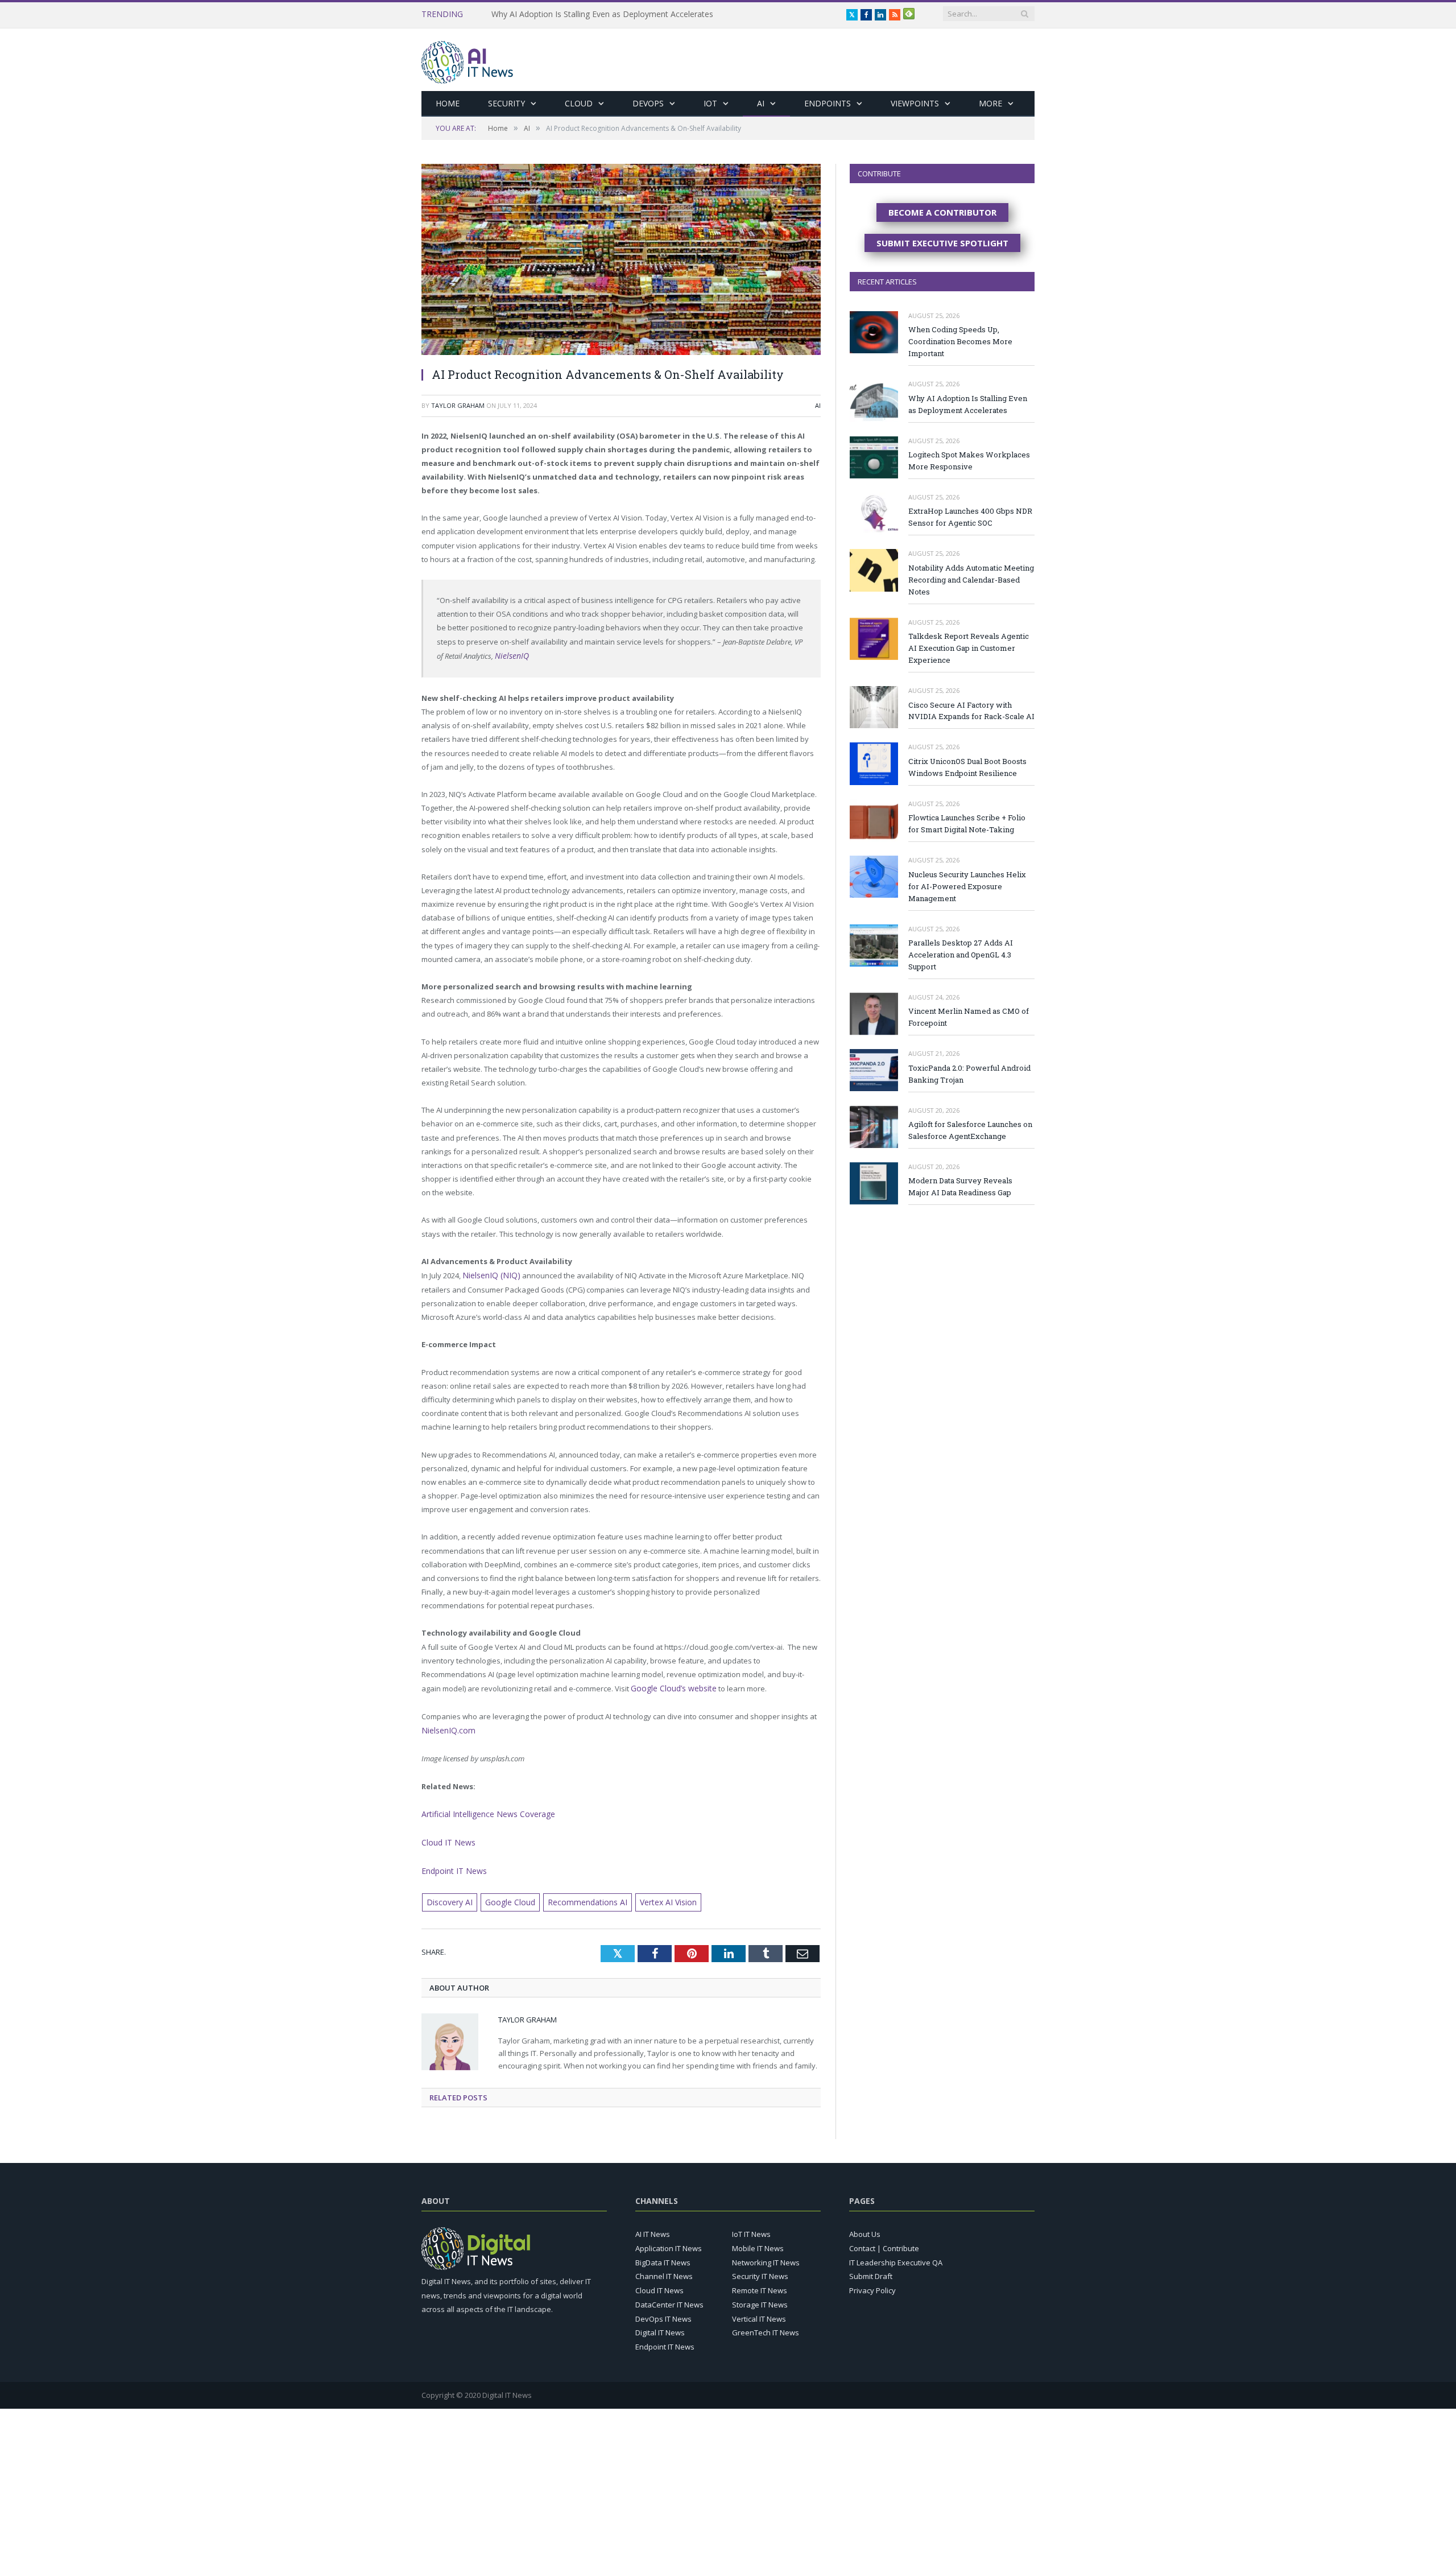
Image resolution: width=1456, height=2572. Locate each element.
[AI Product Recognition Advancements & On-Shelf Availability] (621, 261)
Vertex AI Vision (652, 1894)
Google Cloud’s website (671, 1686)
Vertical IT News (759, 2310)
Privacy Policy (872, 2282)
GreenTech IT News (766, 2324)
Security (506, 103)
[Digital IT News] (467, 59)
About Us (865, 2226)
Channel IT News (664, 2268)
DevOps (648, 103)
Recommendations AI (576, 1894)
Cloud (579, 103)
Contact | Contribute (884, 2240)
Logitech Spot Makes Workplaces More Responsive (586, 14)
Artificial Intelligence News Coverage (484, 1810)
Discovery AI (448, 1894)
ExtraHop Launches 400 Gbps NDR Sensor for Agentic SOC (970, 517)
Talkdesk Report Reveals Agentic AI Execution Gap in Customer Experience (969, 648)
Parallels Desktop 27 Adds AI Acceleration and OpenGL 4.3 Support (961, 955)
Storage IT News (760, 2296)
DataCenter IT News (669, 2296)
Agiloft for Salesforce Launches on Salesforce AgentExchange (970, 1130)
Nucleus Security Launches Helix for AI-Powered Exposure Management (967, 886)
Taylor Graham (458, 405)
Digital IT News (660, 2324)
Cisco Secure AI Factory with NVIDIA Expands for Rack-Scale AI (971, 711)
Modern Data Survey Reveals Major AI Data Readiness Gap (960, 1186)
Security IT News (760, 2268)
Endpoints (828, 103)
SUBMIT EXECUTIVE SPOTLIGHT (942, 243)
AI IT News (653, 2226)
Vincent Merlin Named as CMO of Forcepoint (969, 1017)
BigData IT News (663, 2254)
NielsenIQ (510, 655)
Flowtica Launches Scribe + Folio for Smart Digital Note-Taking (967, 823)
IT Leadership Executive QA (896, 2254)
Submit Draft (871, 2268)
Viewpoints (915, 103)
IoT (710, 103)
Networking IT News (766, 2254)
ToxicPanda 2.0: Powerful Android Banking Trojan (969, 1074)
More (990, 103)
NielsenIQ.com (446, 1727)
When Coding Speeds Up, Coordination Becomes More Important (960, 341)
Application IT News (669, 2240)
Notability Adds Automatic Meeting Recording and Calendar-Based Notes (971, 580)
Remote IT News (760, 2282)
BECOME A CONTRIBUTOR (942, 212)
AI (761, 103)
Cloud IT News (446, 1837)
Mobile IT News (758, 2240)
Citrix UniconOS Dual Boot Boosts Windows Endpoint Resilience (967, 767)
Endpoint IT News (451, 1864)
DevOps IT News (663, 2310)
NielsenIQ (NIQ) (488, 1274)
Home (448, 103)
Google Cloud (504, 1894)
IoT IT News (751, 2226)
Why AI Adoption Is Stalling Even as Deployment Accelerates (968, 404)
